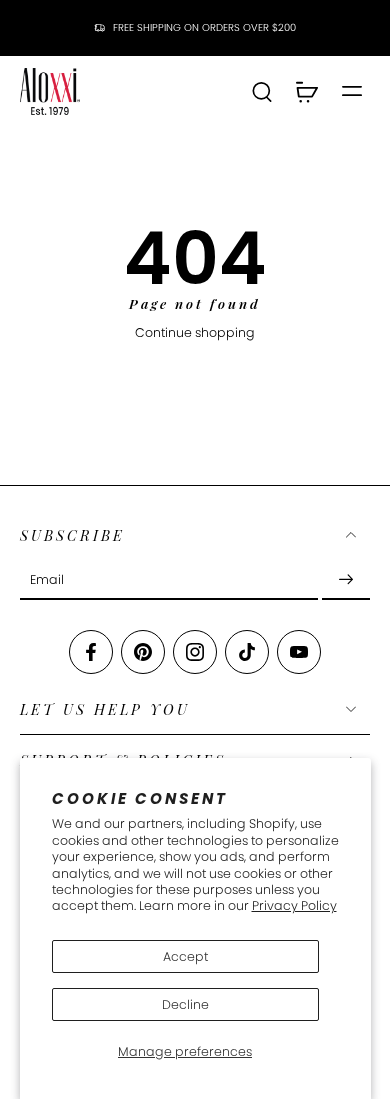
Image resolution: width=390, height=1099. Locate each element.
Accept (185, 956)
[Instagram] (195, 652)
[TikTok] (247, 652)
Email (47, 579)
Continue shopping (195, 332)
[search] (262, 91)
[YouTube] (299, 652)
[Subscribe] (346, 580)
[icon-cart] (306, 91)
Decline (185, 1004)
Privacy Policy (294, 905)
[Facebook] (91, 652)
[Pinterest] (143, 652)
